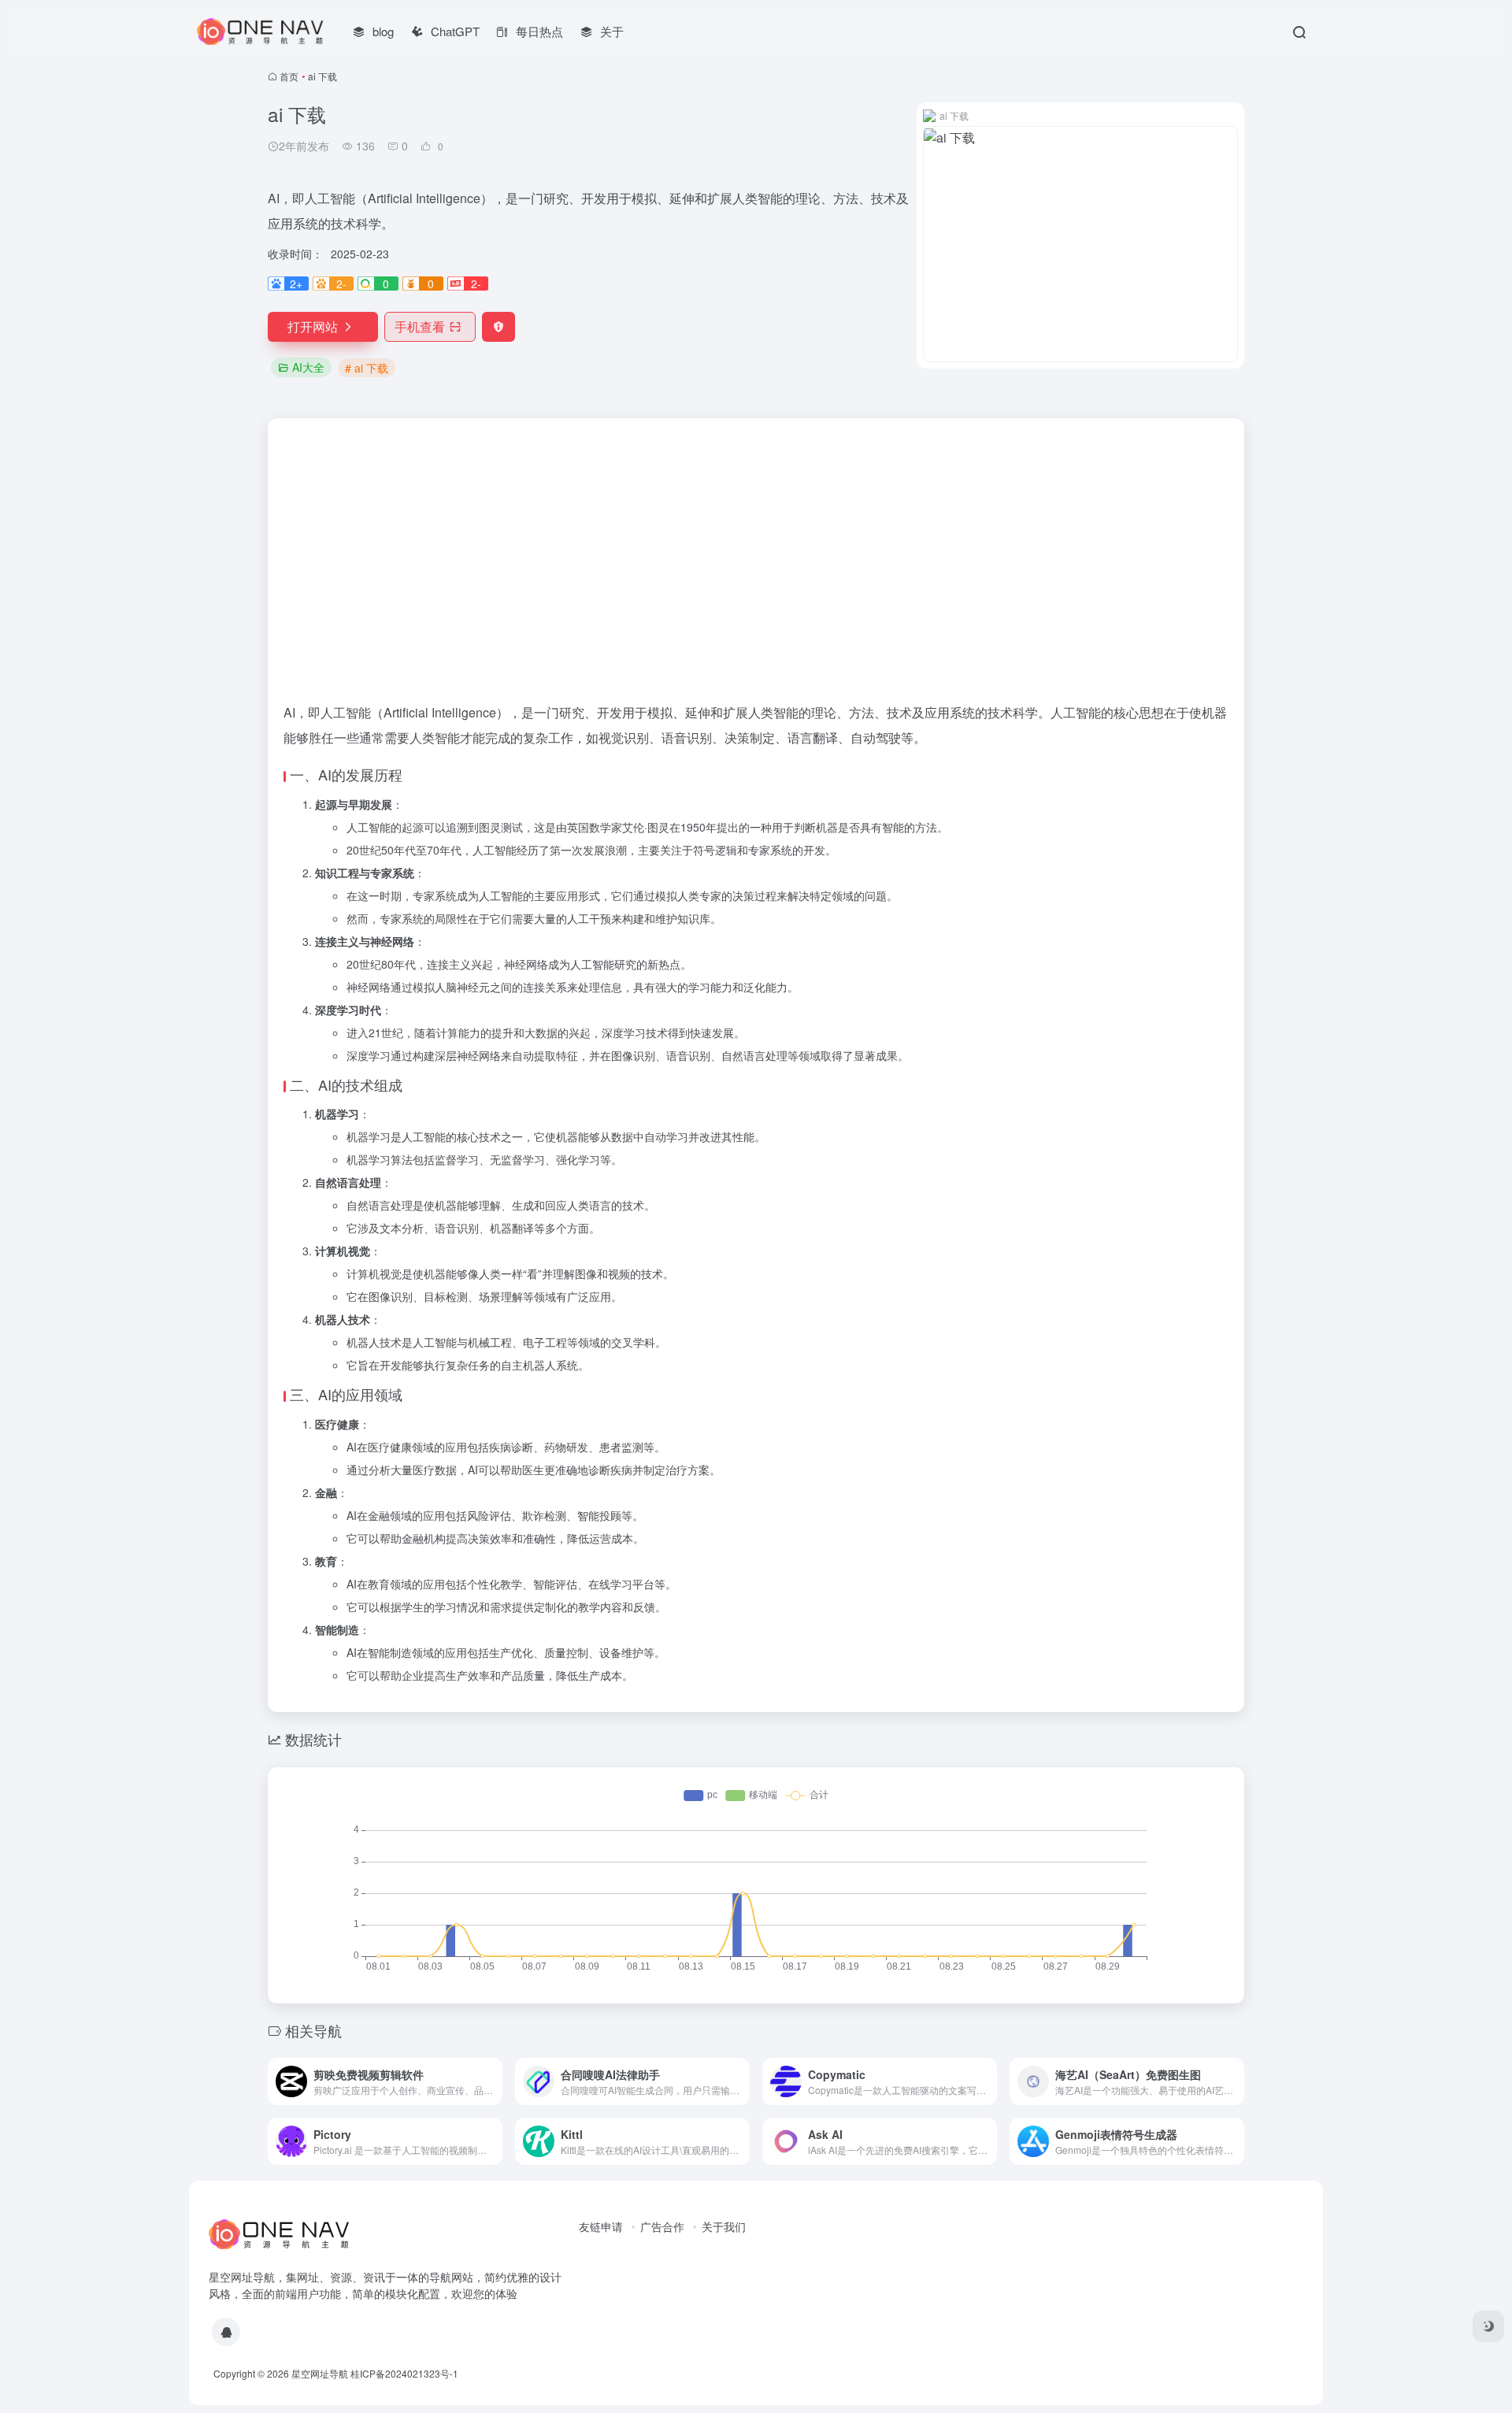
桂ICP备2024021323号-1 (404, 2373)
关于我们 (724, 2226)
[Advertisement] (756, 536)
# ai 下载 (367, 368)
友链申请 (601, 2226)
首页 (289, 76)
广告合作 (662, 2226)
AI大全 (308, 367)
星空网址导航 (320, 2373)
